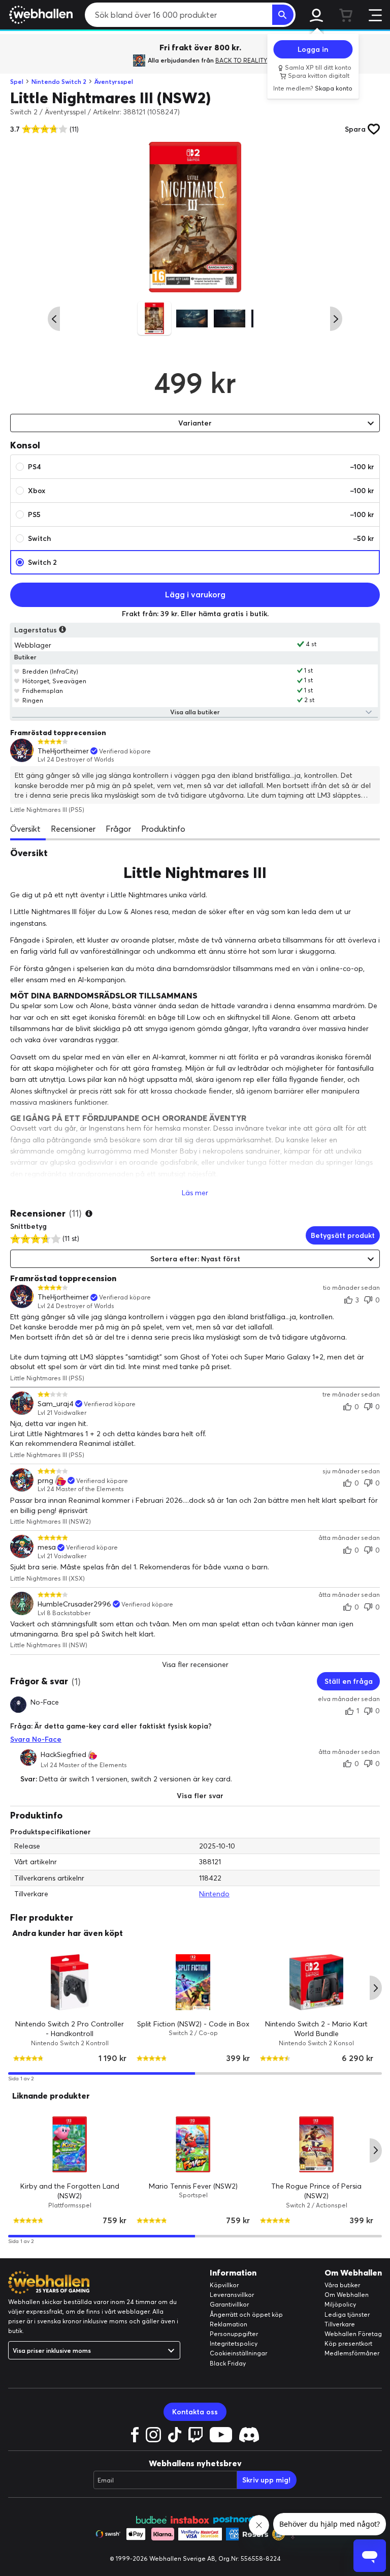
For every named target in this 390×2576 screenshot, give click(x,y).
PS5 (201, 514)
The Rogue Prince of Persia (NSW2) (316, 2191)
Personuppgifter (234, 2334)
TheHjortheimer (63, 751)
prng (45, 1481)
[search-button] (283, 15)
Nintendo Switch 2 (59, 82)
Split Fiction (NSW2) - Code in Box (193, 2023)
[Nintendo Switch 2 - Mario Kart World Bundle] (317, 1982)
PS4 (201, 467)
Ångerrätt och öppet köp (246, 2314)
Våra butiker (342, 2285)
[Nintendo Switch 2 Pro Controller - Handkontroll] (70, 1982)
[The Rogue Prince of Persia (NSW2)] (317, 2144)
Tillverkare (340, 2324)
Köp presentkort (348, 2343)
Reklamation (229, 2324)
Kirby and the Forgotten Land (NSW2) (70, 2191)
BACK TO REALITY (241, 60)
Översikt (25, 829)
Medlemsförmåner (352, 2353)
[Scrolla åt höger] (336, 319)
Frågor (118, 829)
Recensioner (73, 829)
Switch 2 (42, 562)
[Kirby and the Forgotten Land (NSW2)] (70, 2144)
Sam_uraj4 (56, 1404)
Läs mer (195, 1193)
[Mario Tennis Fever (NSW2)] (193, 2144)
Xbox (201, 491)
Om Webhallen (347, 2295)
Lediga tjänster (347, 2314)
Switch (201, 538)
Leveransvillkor (232, 2295)
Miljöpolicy (340, 2304)
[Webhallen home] (39, 15)
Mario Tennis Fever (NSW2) (193, 2186)
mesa (47, 1547)
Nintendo (214, 1894)
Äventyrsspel (114, 82)
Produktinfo (163, 829)
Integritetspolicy (234, 2343)
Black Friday (228, 2363)
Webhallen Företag (353, 2334)
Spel (17, 82)
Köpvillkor (224, 2285)
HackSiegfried (63, 1755)
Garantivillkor (229, 2304)
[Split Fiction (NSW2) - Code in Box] (193, 1982)
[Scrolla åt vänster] (54, 319)
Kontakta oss (195, 2412)
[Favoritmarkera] (17, 671)
